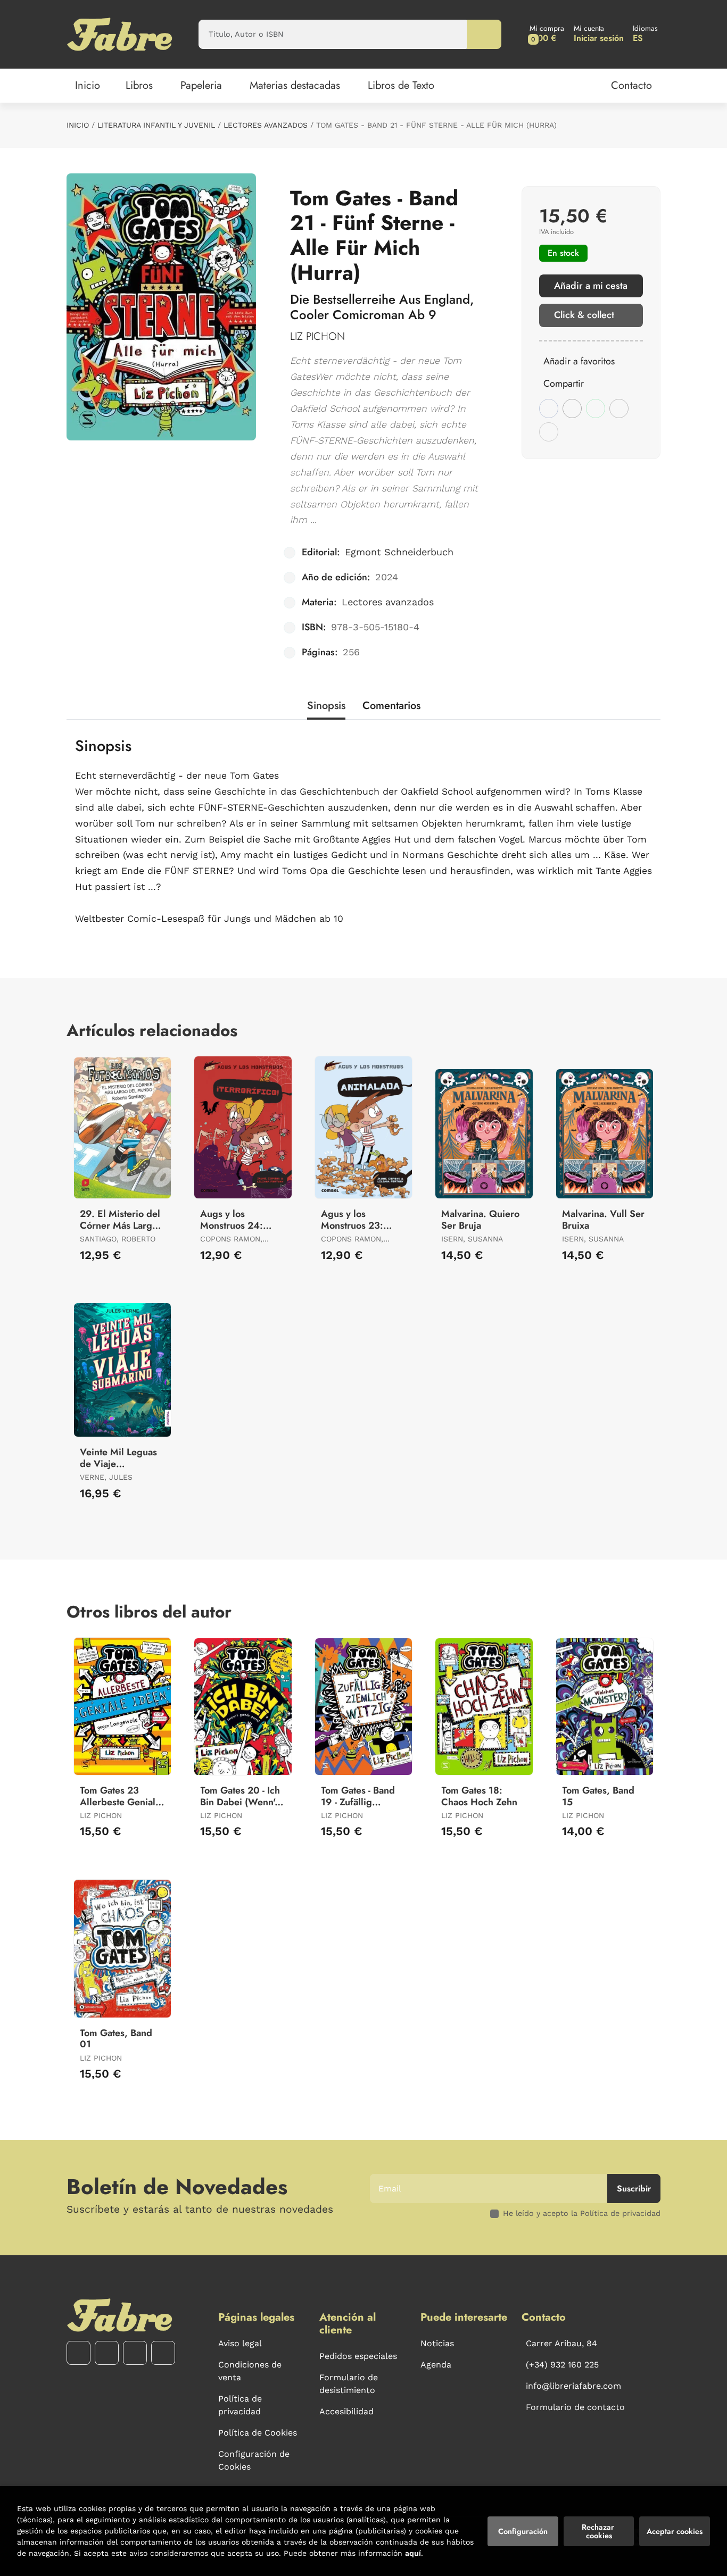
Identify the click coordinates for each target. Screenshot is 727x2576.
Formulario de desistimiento (349, 2384)
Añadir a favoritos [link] (579, 361)
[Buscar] (484, 34)
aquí (413, 2553)
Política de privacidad (240, 2405)
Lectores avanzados (266, 125)
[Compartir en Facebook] (549, 409)
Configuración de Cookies (254, 2460)
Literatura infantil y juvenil (156, 125)
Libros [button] (139, 85)
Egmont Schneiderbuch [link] (399, 552)
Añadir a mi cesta (591, 286)
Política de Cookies (258, 2433)
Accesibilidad (346, 2411)
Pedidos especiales (358, 2356)
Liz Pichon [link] (317, 336)
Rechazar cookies (599, 2531)
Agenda (436, 2365)
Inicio (78, 125)
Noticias (437, 2343)
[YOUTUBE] (135, 2353)
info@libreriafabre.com (573, 2386)
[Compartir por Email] (619, 409)
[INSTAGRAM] (107, 2353)
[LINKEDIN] (163, 2353)
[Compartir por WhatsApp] (596, 409)
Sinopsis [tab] (326, 706)
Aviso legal (240, 2343)
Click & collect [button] (584, 315)
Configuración (523, 2531)
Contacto (631, 85)
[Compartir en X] (572, 409)
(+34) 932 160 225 (562, 2365)
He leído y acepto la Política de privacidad (582, 2213)
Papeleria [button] (201, 85)
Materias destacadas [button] (295, 85)
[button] (547, 34)
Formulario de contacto (575, 2407)
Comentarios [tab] (391, 706)
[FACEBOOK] (79, 2353)
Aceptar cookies (675, 2531)
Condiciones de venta (250, 2371)
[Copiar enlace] (549, 432)
